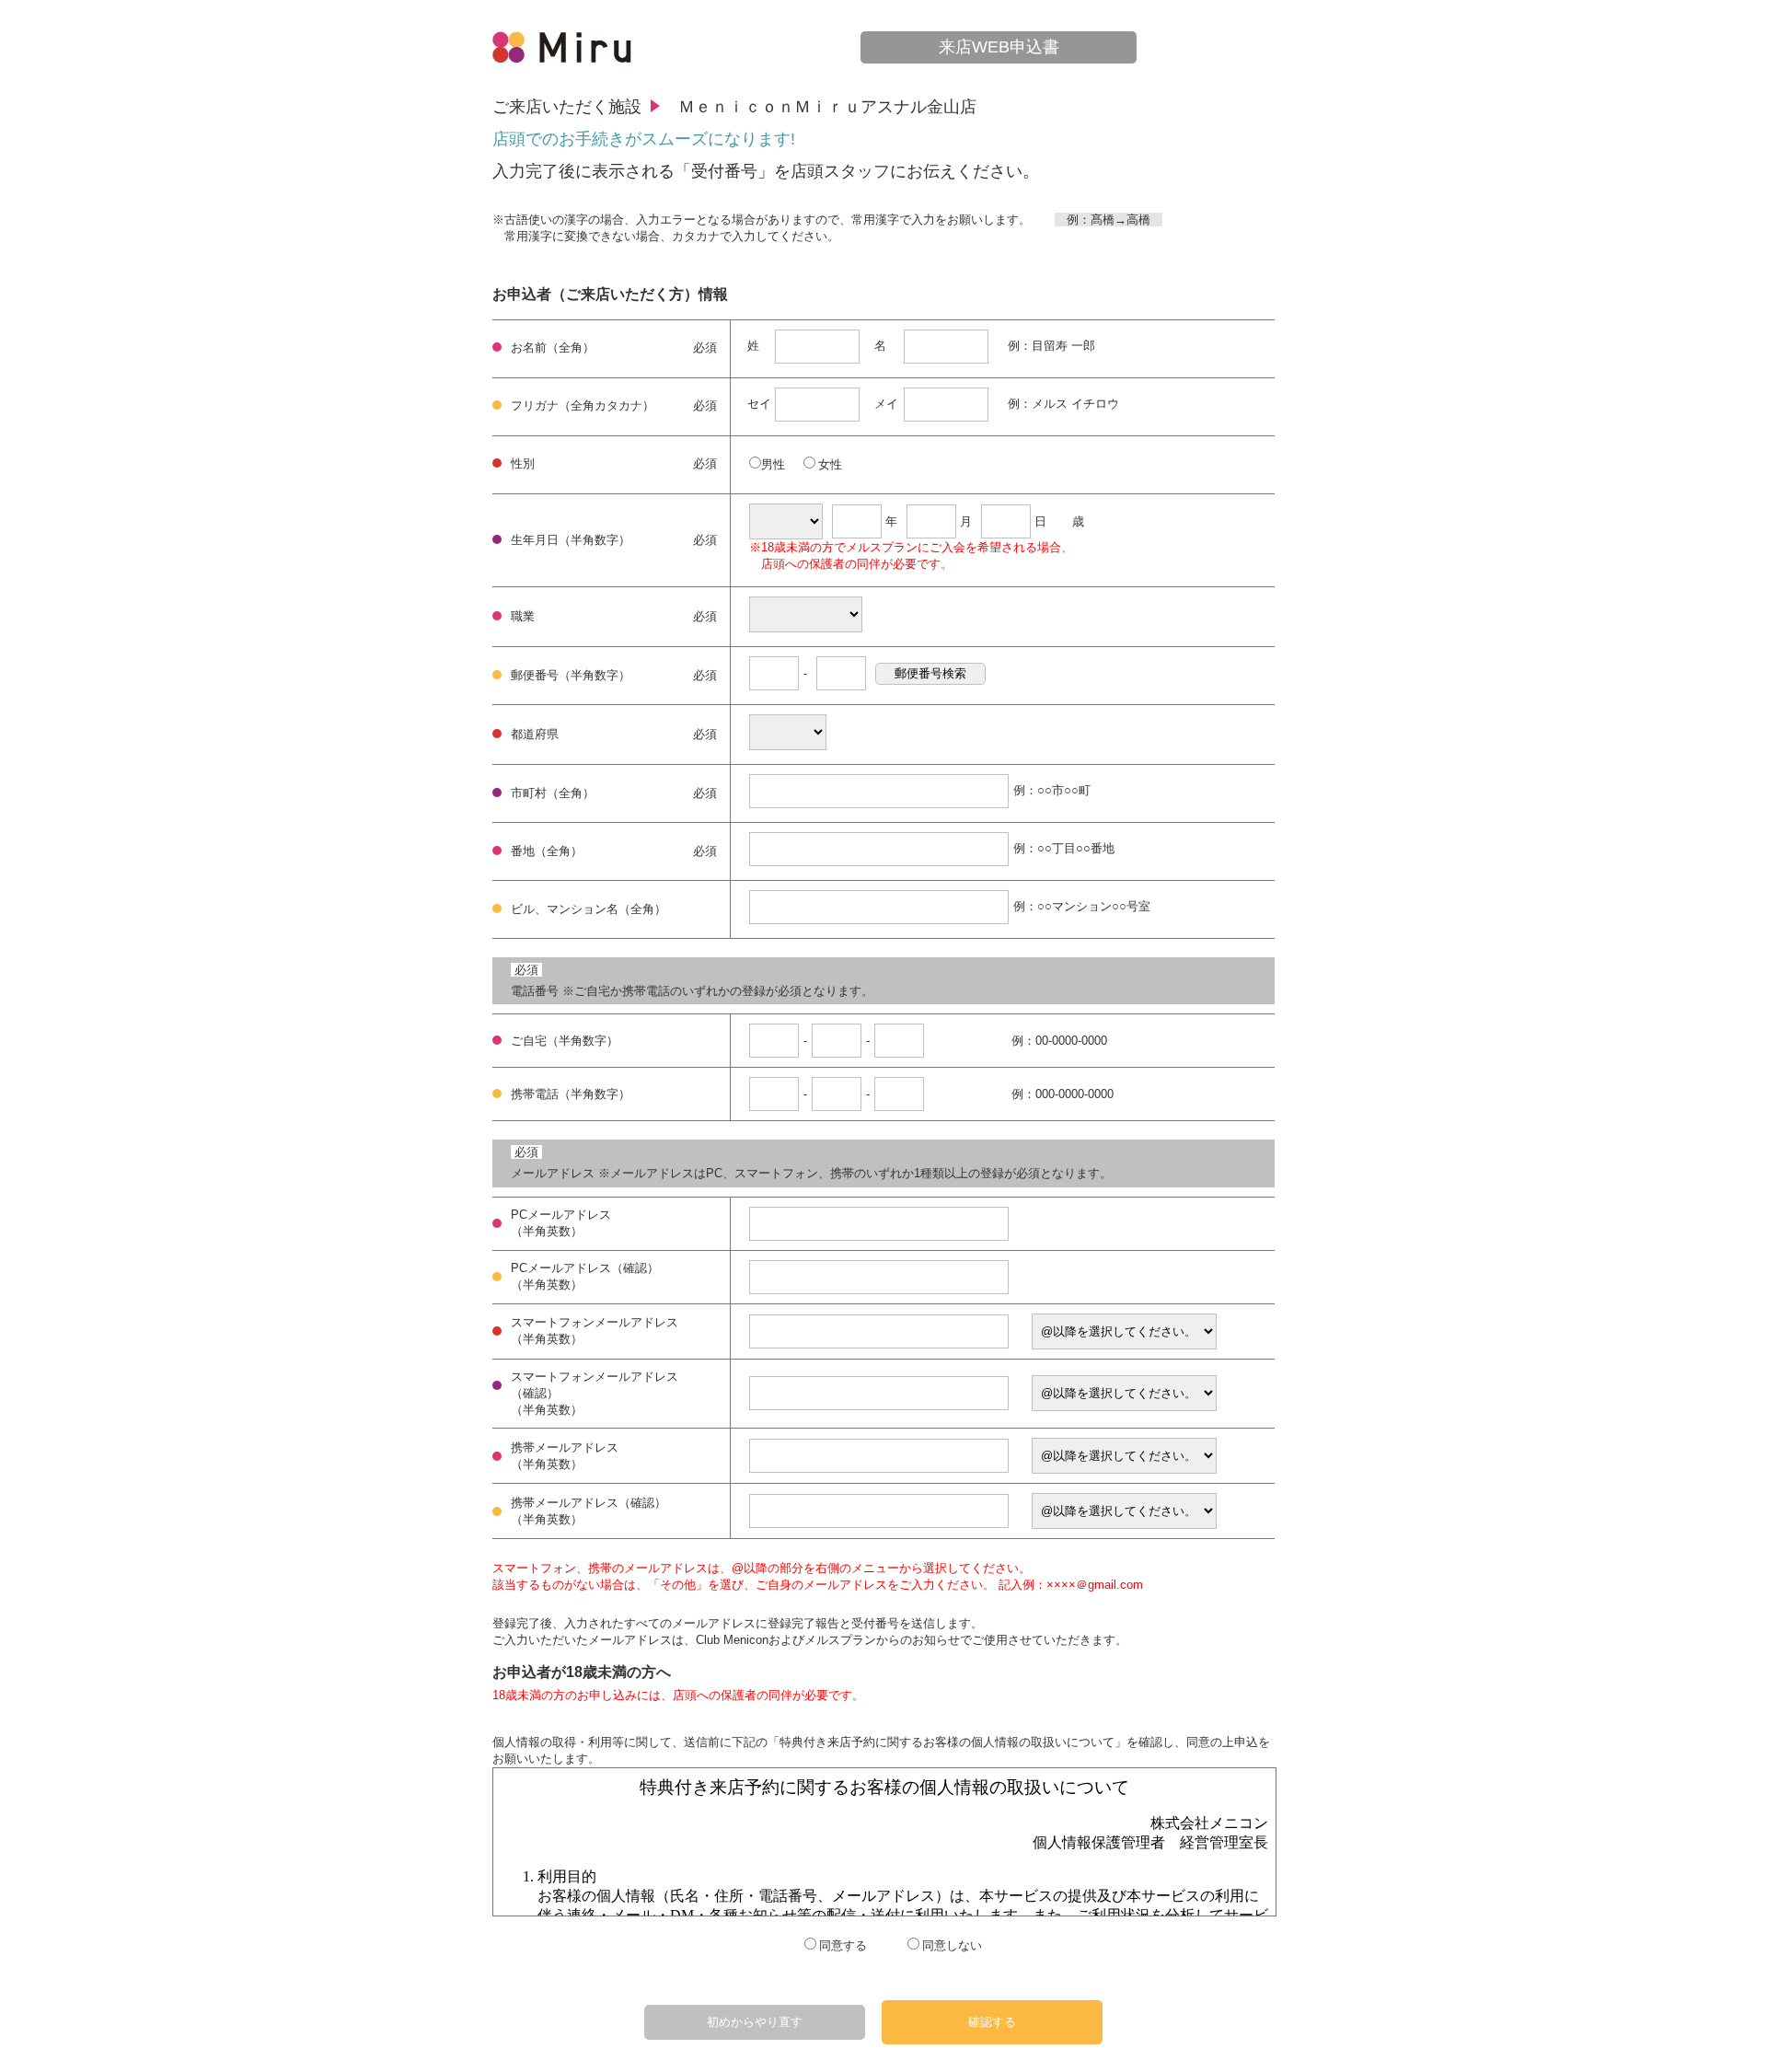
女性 (830, 464)
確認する (992, 2022)
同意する (843, 1945)
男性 (773, 464)
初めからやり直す (755, 2022)
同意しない (952, 1945)
